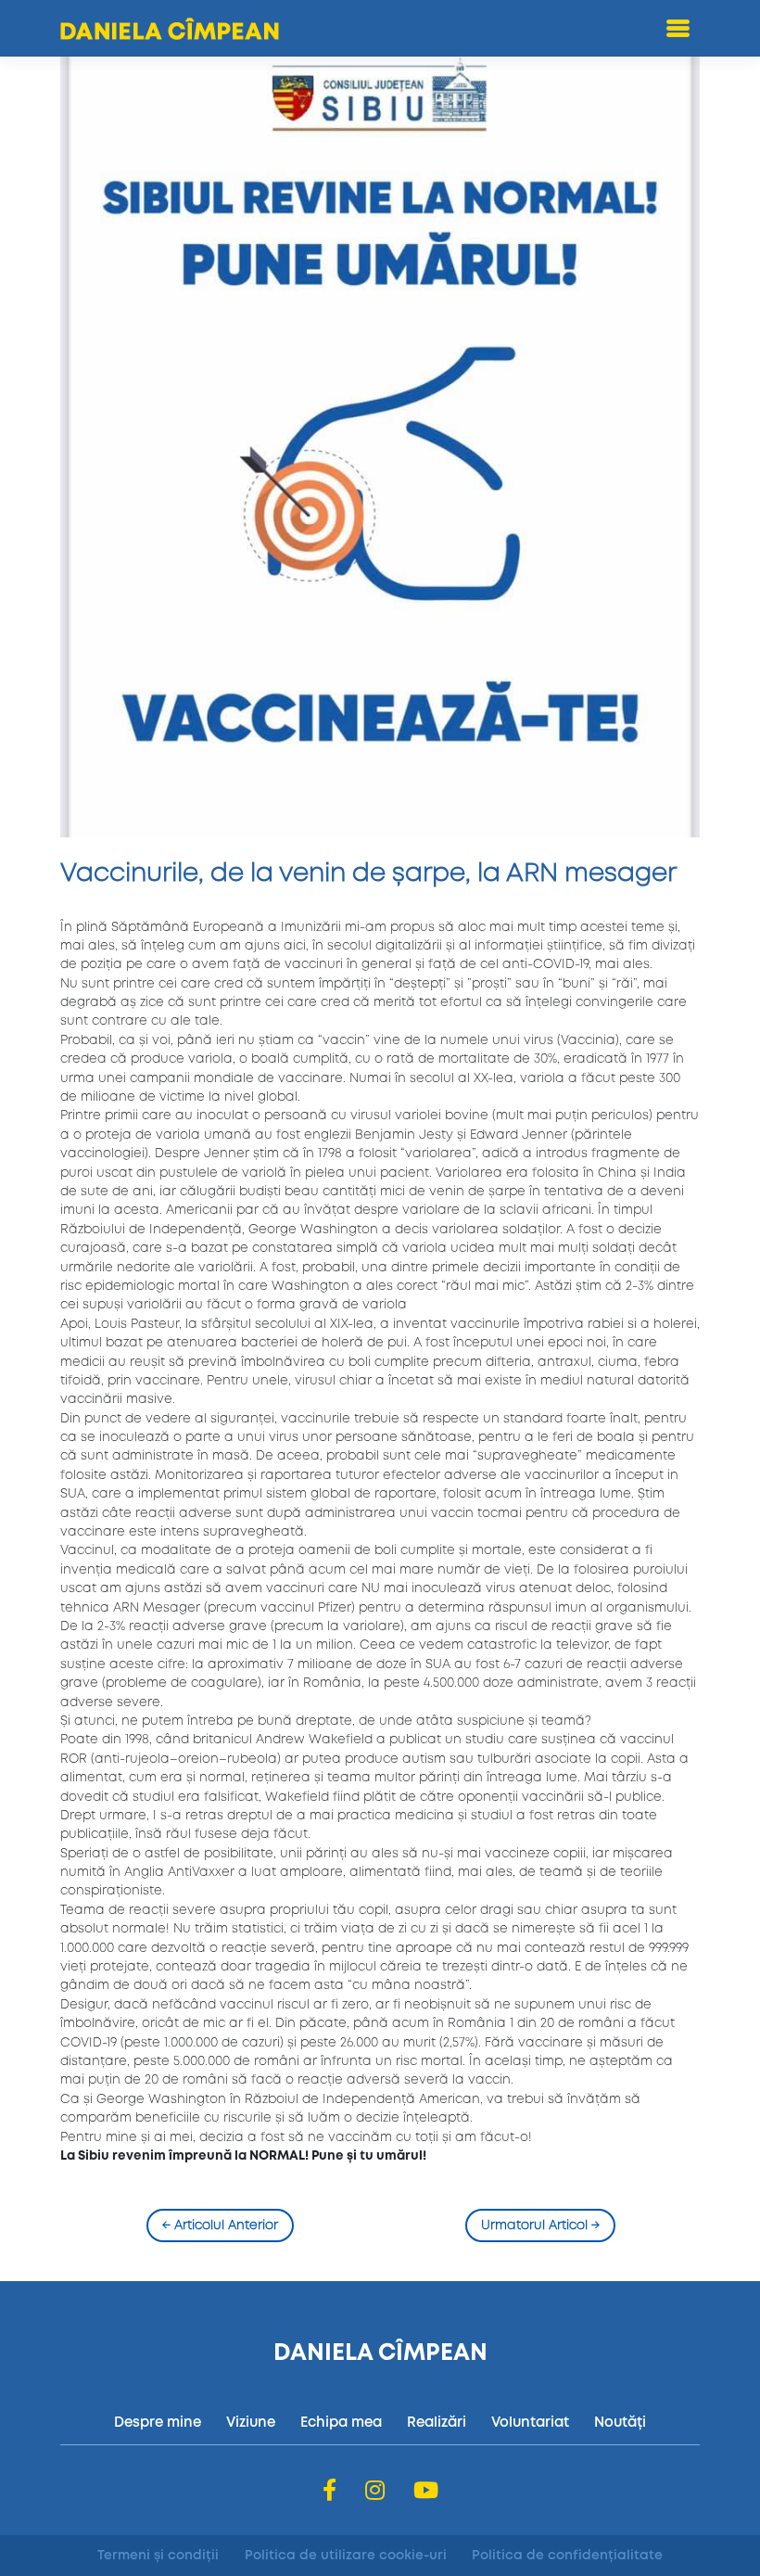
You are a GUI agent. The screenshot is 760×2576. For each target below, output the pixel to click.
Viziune (251, 2423)
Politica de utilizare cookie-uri (346, 2556)
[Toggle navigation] (678, 28)
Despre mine (158, 2423)
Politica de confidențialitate (567, 2556)
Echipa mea (341, 2423)
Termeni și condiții (158, 2556)
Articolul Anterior (220, 2225)
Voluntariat (530, 2423)
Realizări (437, 2423)
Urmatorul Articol (540, 2225)
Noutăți (620, 2423)
